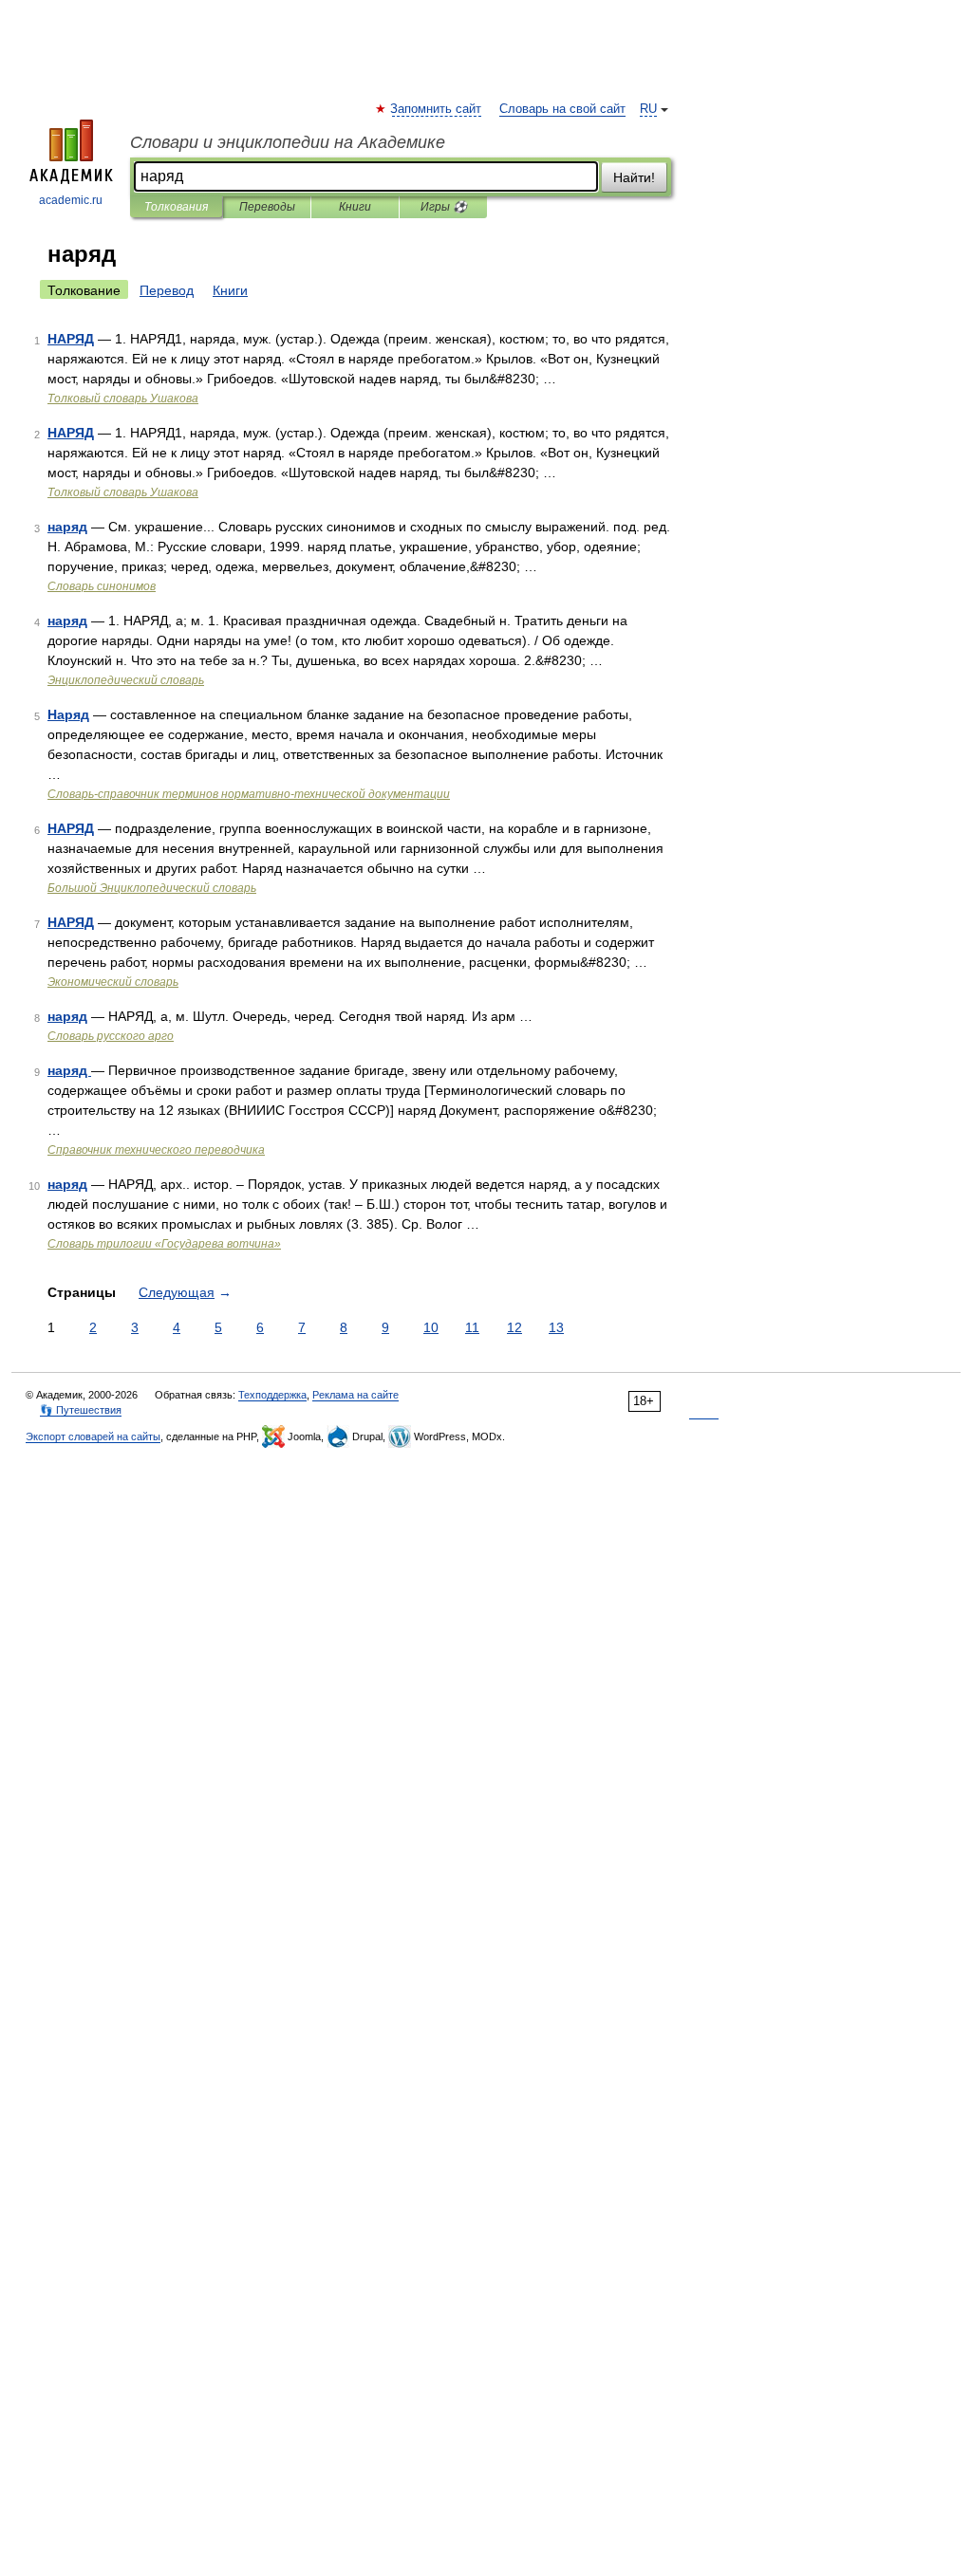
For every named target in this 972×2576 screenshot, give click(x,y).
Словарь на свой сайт (562, 109)
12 (514, 1327)
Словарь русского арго (111, 1036)
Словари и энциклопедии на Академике (288, 142)
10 (431, 1327)
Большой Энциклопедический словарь (152, 888)
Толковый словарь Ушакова (123, 398)
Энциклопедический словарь (126, 680)
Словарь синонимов (102, 586)
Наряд (68, 714)
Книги (355, 207)
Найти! (634, 177)
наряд (67, 527)
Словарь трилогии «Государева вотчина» (164, 1244)
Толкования (176, 207)
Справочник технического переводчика (156, 1150)
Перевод (167, 290)
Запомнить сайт (437, 109)
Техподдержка (272, 1395)
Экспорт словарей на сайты (93, 1436)
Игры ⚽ (444, 207)
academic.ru (71, 200)
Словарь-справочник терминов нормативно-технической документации (249, 794)
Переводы (267, 207)
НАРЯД (71, 339)
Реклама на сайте (355, 1395)
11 (472, 1327)
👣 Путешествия (81, 1410)
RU (648, 109)
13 (556, 1327)
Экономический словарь (113, 982)
